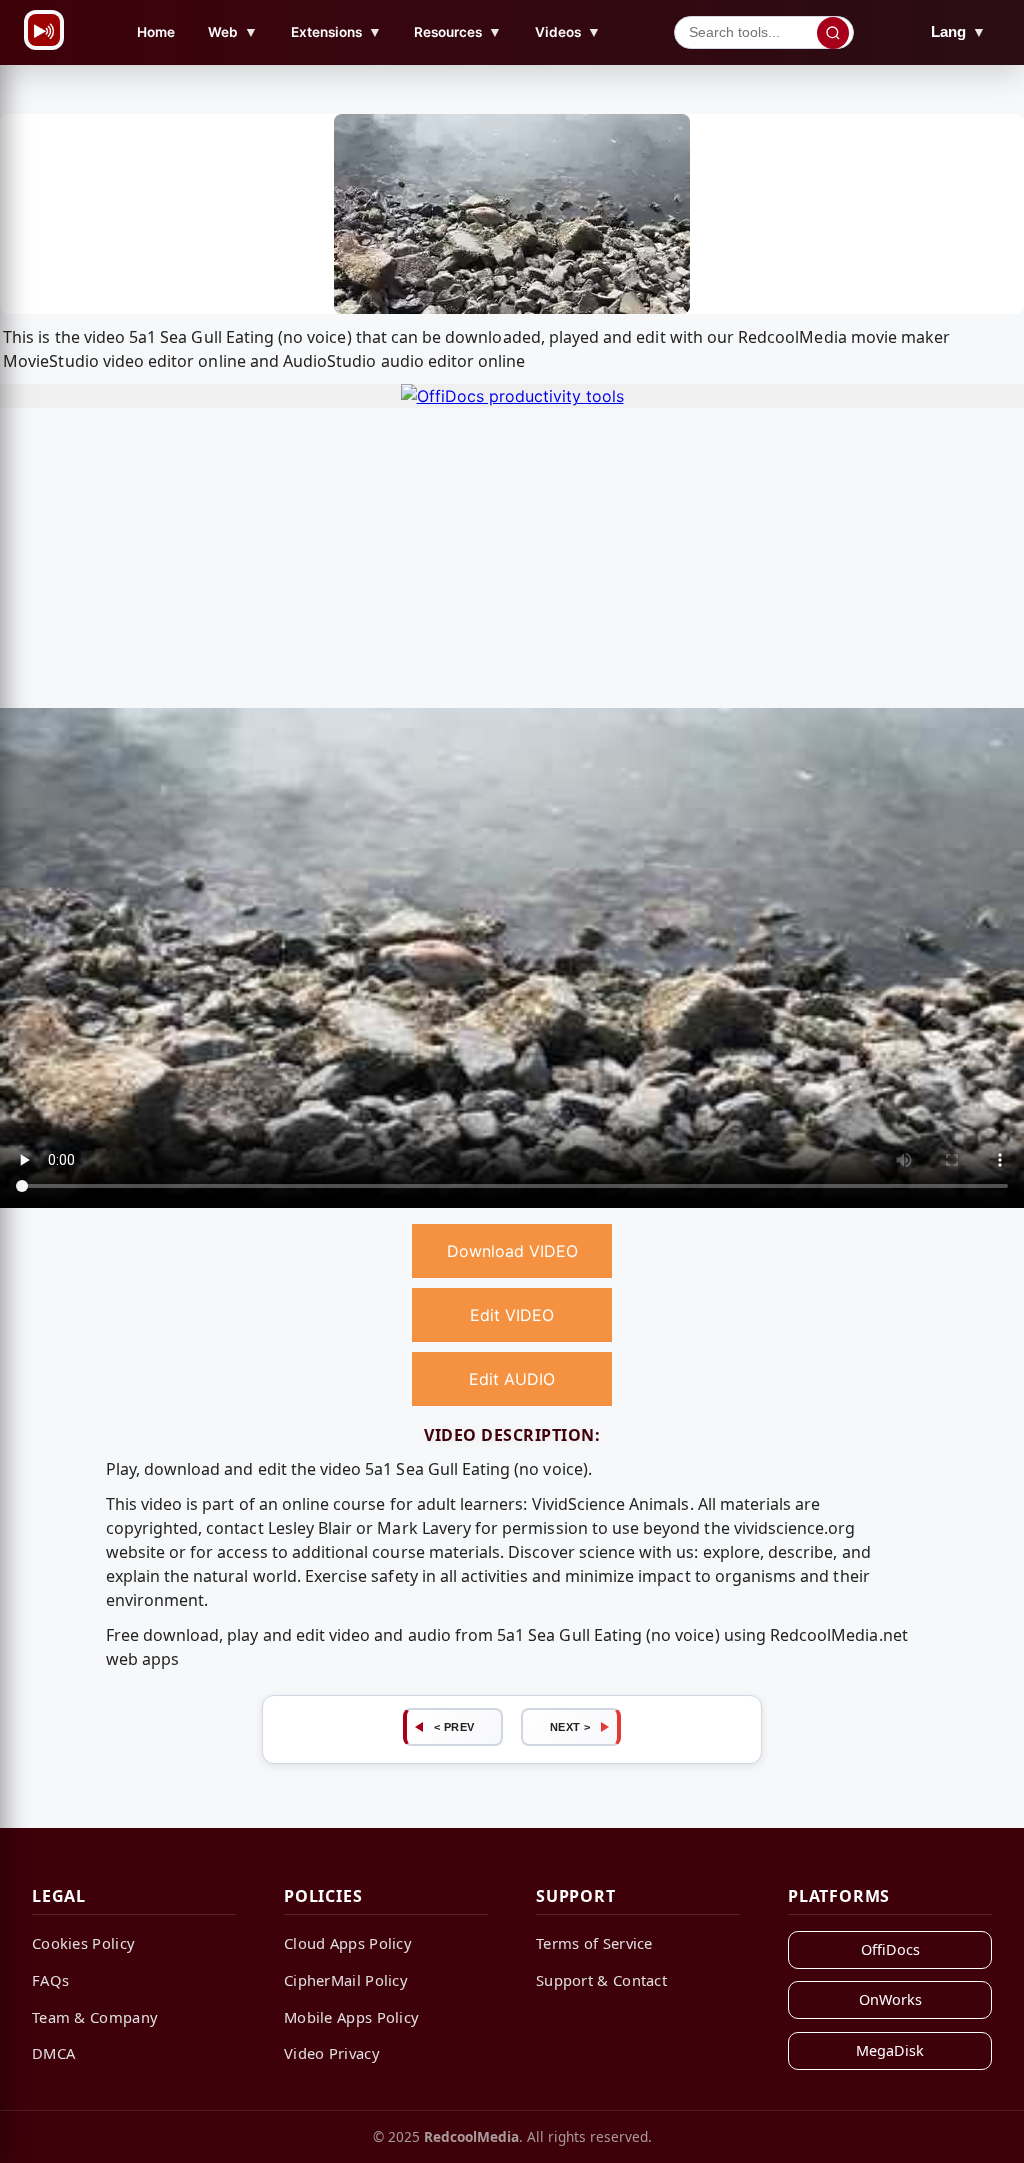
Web (233, 31)
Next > (570, 1727)
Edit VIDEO (512, 1315)
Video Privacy (332, 2053)
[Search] (833, 33)
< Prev (454, 1727)
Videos (568, 31)
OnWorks (890, 1999)
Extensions (336, 31)
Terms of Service (594, 1943)
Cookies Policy (83, 1943)
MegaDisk (890, 2050)
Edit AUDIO (512, 1379)
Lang (958, 31)
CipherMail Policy (346, 1980)
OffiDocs (890, 1949)
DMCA (53, 2053)
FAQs (50, 1980)
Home (156, 32)
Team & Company (95, 2017)
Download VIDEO (512, 1251)
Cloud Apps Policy (348, 1943)
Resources (458, 31)
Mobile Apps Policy (351, 2017)
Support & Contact (601, 1980)
